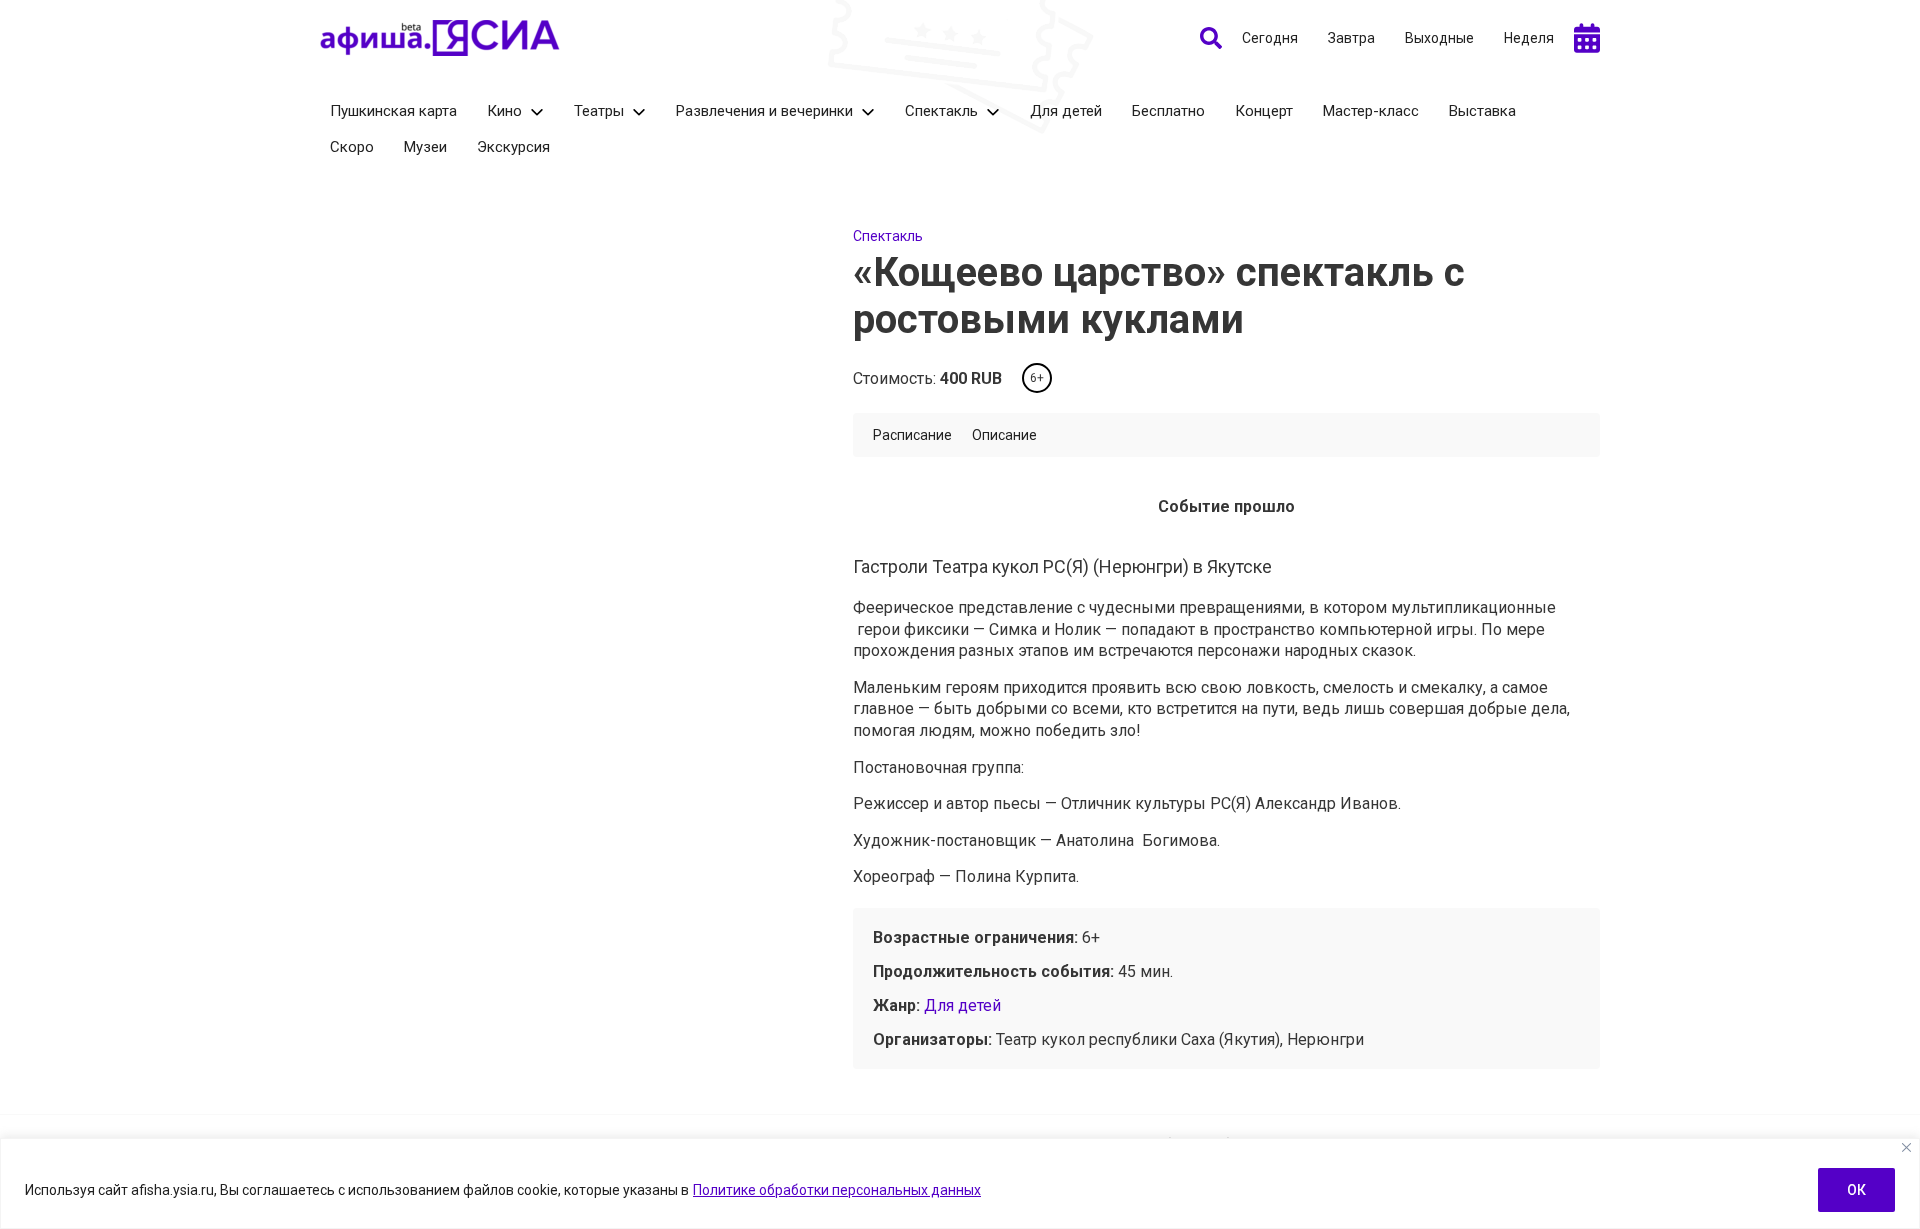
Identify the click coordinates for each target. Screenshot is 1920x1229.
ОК (1856, 1190)
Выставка (1482, 111)
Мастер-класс (1371, 111)
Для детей (1066, 111)
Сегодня (1270, 38)
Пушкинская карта (393, 111)
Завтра (1351, 38)
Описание (1004, 435)
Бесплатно (1168, 111)
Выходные (1439, 38)
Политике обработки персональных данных (837, 1190)
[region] (960, 1183)
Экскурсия (513, 147)
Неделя (1529, 38)
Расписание (912, 435)
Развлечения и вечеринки (764, 111)
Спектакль (941, 111)
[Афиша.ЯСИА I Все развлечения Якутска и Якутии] (440, 38)
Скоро (352, 147)
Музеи (425, 147)
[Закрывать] (1906, 1147)
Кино (504, 111)
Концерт (1264, 111)
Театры (599, 111)
